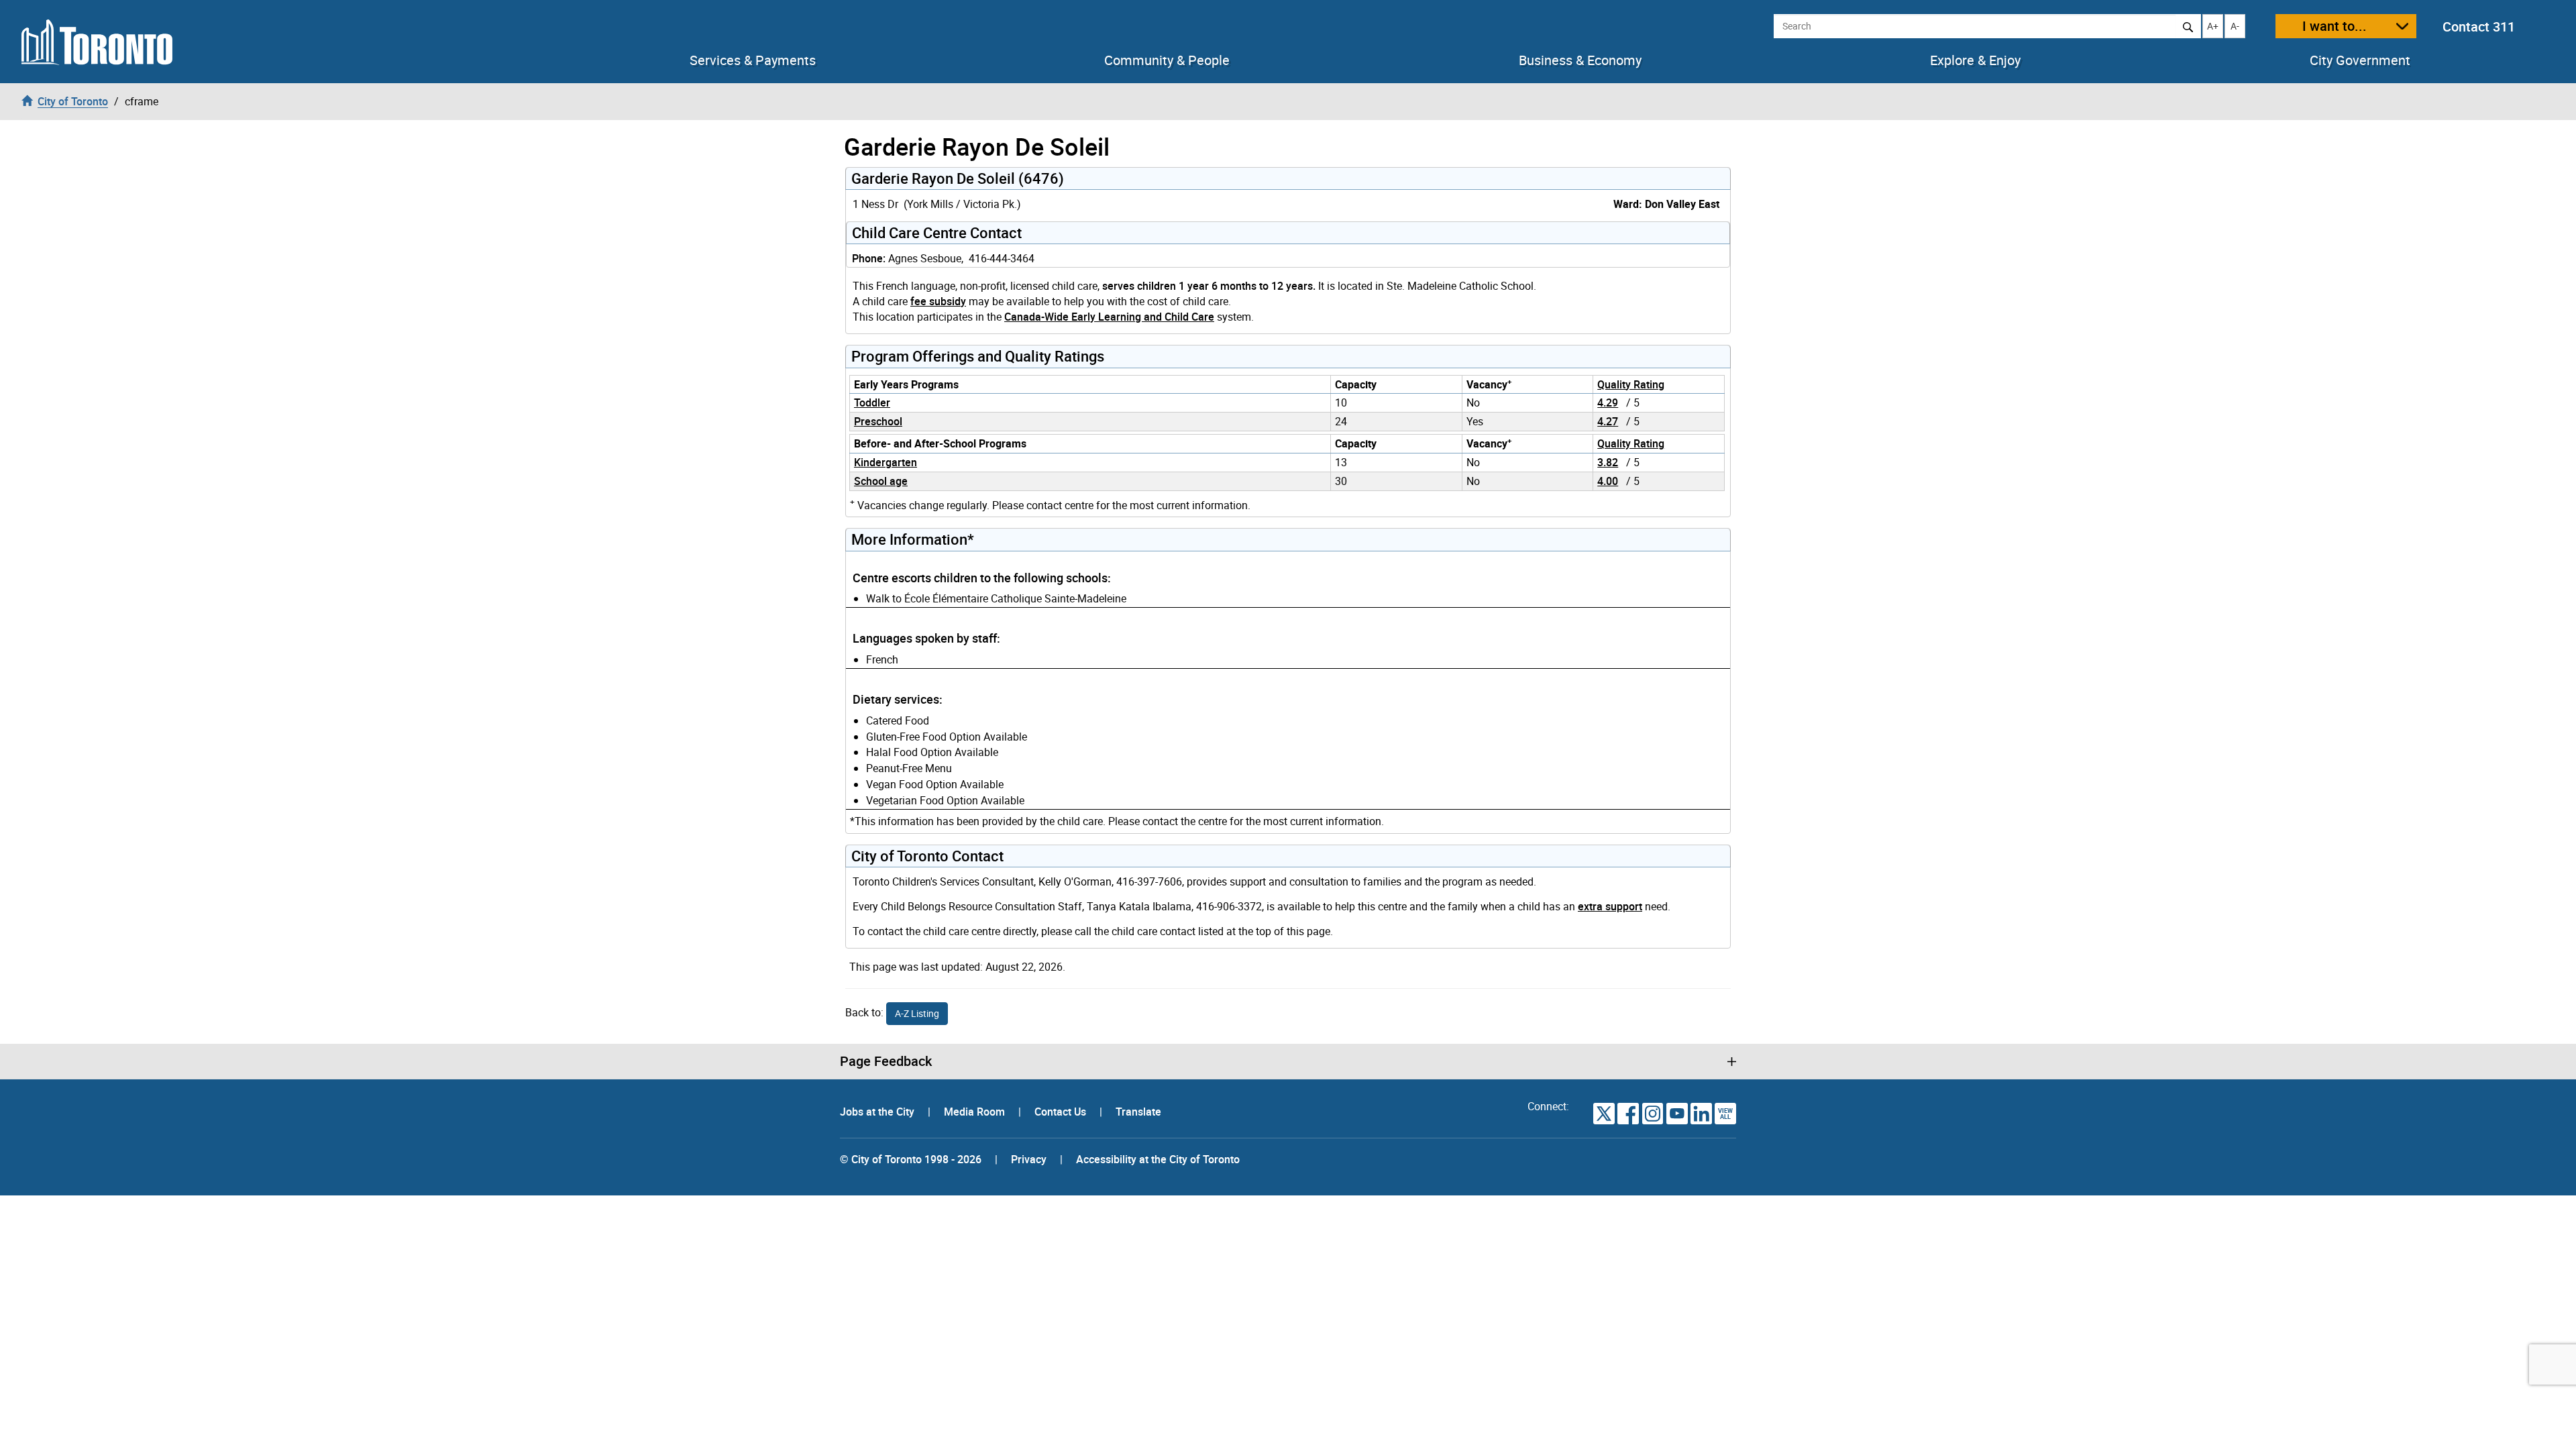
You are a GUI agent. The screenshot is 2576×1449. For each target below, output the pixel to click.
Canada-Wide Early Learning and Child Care (1109, 317)
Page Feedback (886, 1061)
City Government (2360, 60)
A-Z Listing (917, 1013)
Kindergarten (885, 462)
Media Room (976, 1112)
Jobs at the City (878, 1112)
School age (881, 481)
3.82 (1608, 462)
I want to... (2334, 26)
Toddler (872, 402)
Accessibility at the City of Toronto (1158, 1159)
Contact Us (1062, 1112)
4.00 (1608, 481)
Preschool (878, 421)
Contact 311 (2479, 26)
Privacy (1029, 1159)
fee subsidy (938, 301)
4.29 (1608, 402)
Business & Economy (1580, 60)
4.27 (1608, 421)
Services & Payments (753, 60)
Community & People (1167, 60)
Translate (1138, 1112)
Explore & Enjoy (1975, 60)
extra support (1610, 906)
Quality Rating (1631, 384)
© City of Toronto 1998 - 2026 (911, 1159)
